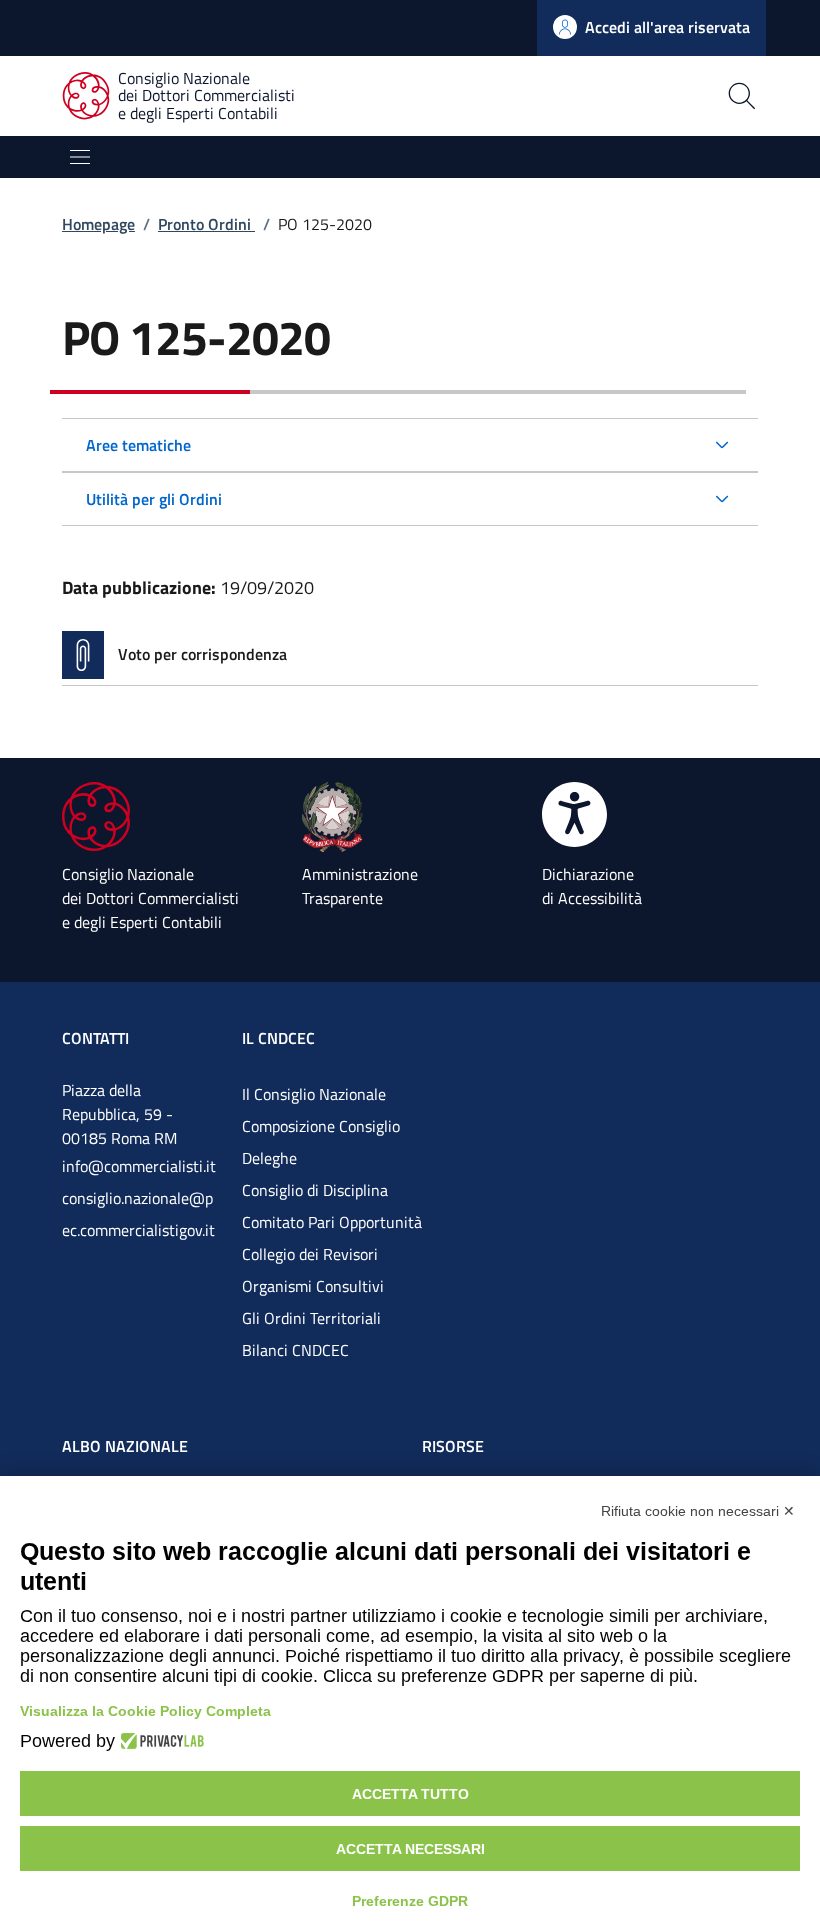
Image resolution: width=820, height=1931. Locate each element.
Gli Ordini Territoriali (311, 1318)
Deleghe (269, 1158)
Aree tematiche (138, 445)
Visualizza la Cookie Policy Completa (145, 1711)
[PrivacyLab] (159, 1741)
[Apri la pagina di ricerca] (585, 96)
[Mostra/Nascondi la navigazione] (80, 157)
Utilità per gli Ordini (154, 499)
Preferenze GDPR (410, 1901)
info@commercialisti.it (139, 1166)
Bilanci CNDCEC (295, 1350)
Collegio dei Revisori (310, 1254)
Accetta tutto (410, 1794)
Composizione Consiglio (321, 1126)
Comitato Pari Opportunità (332, 1222)
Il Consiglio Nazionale (314, 1094)
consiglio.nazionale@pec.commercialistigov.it (138, 1214)
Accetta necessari (410, 1849)
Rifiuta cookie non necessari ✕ (698, 1511)
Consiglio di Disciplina (315, 1190)
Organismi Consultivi (313, 1286)
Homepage (98, 224)
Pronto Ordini (206, 224)
